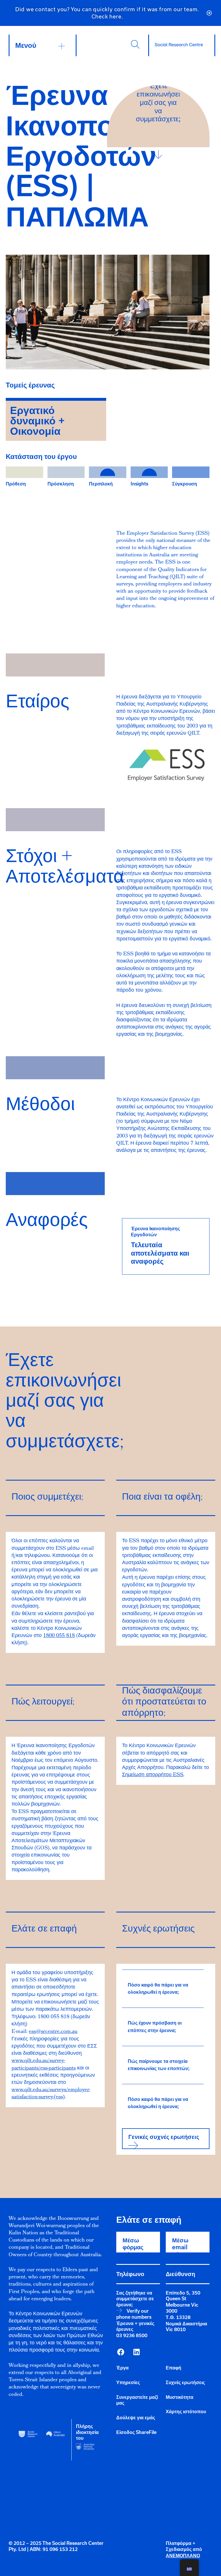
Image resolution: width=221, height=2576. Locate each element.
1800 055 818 (59, 1636)
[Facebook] (121, 2352)
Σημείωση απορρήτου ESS (153, 1775)
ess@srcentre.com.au (53, 2032)
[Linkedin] (136, 2352)
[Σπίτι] (179, 45)
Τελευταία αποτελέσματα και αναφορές (160, 1253)
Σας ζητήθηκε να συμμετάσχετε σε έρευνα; (135, 2299)
